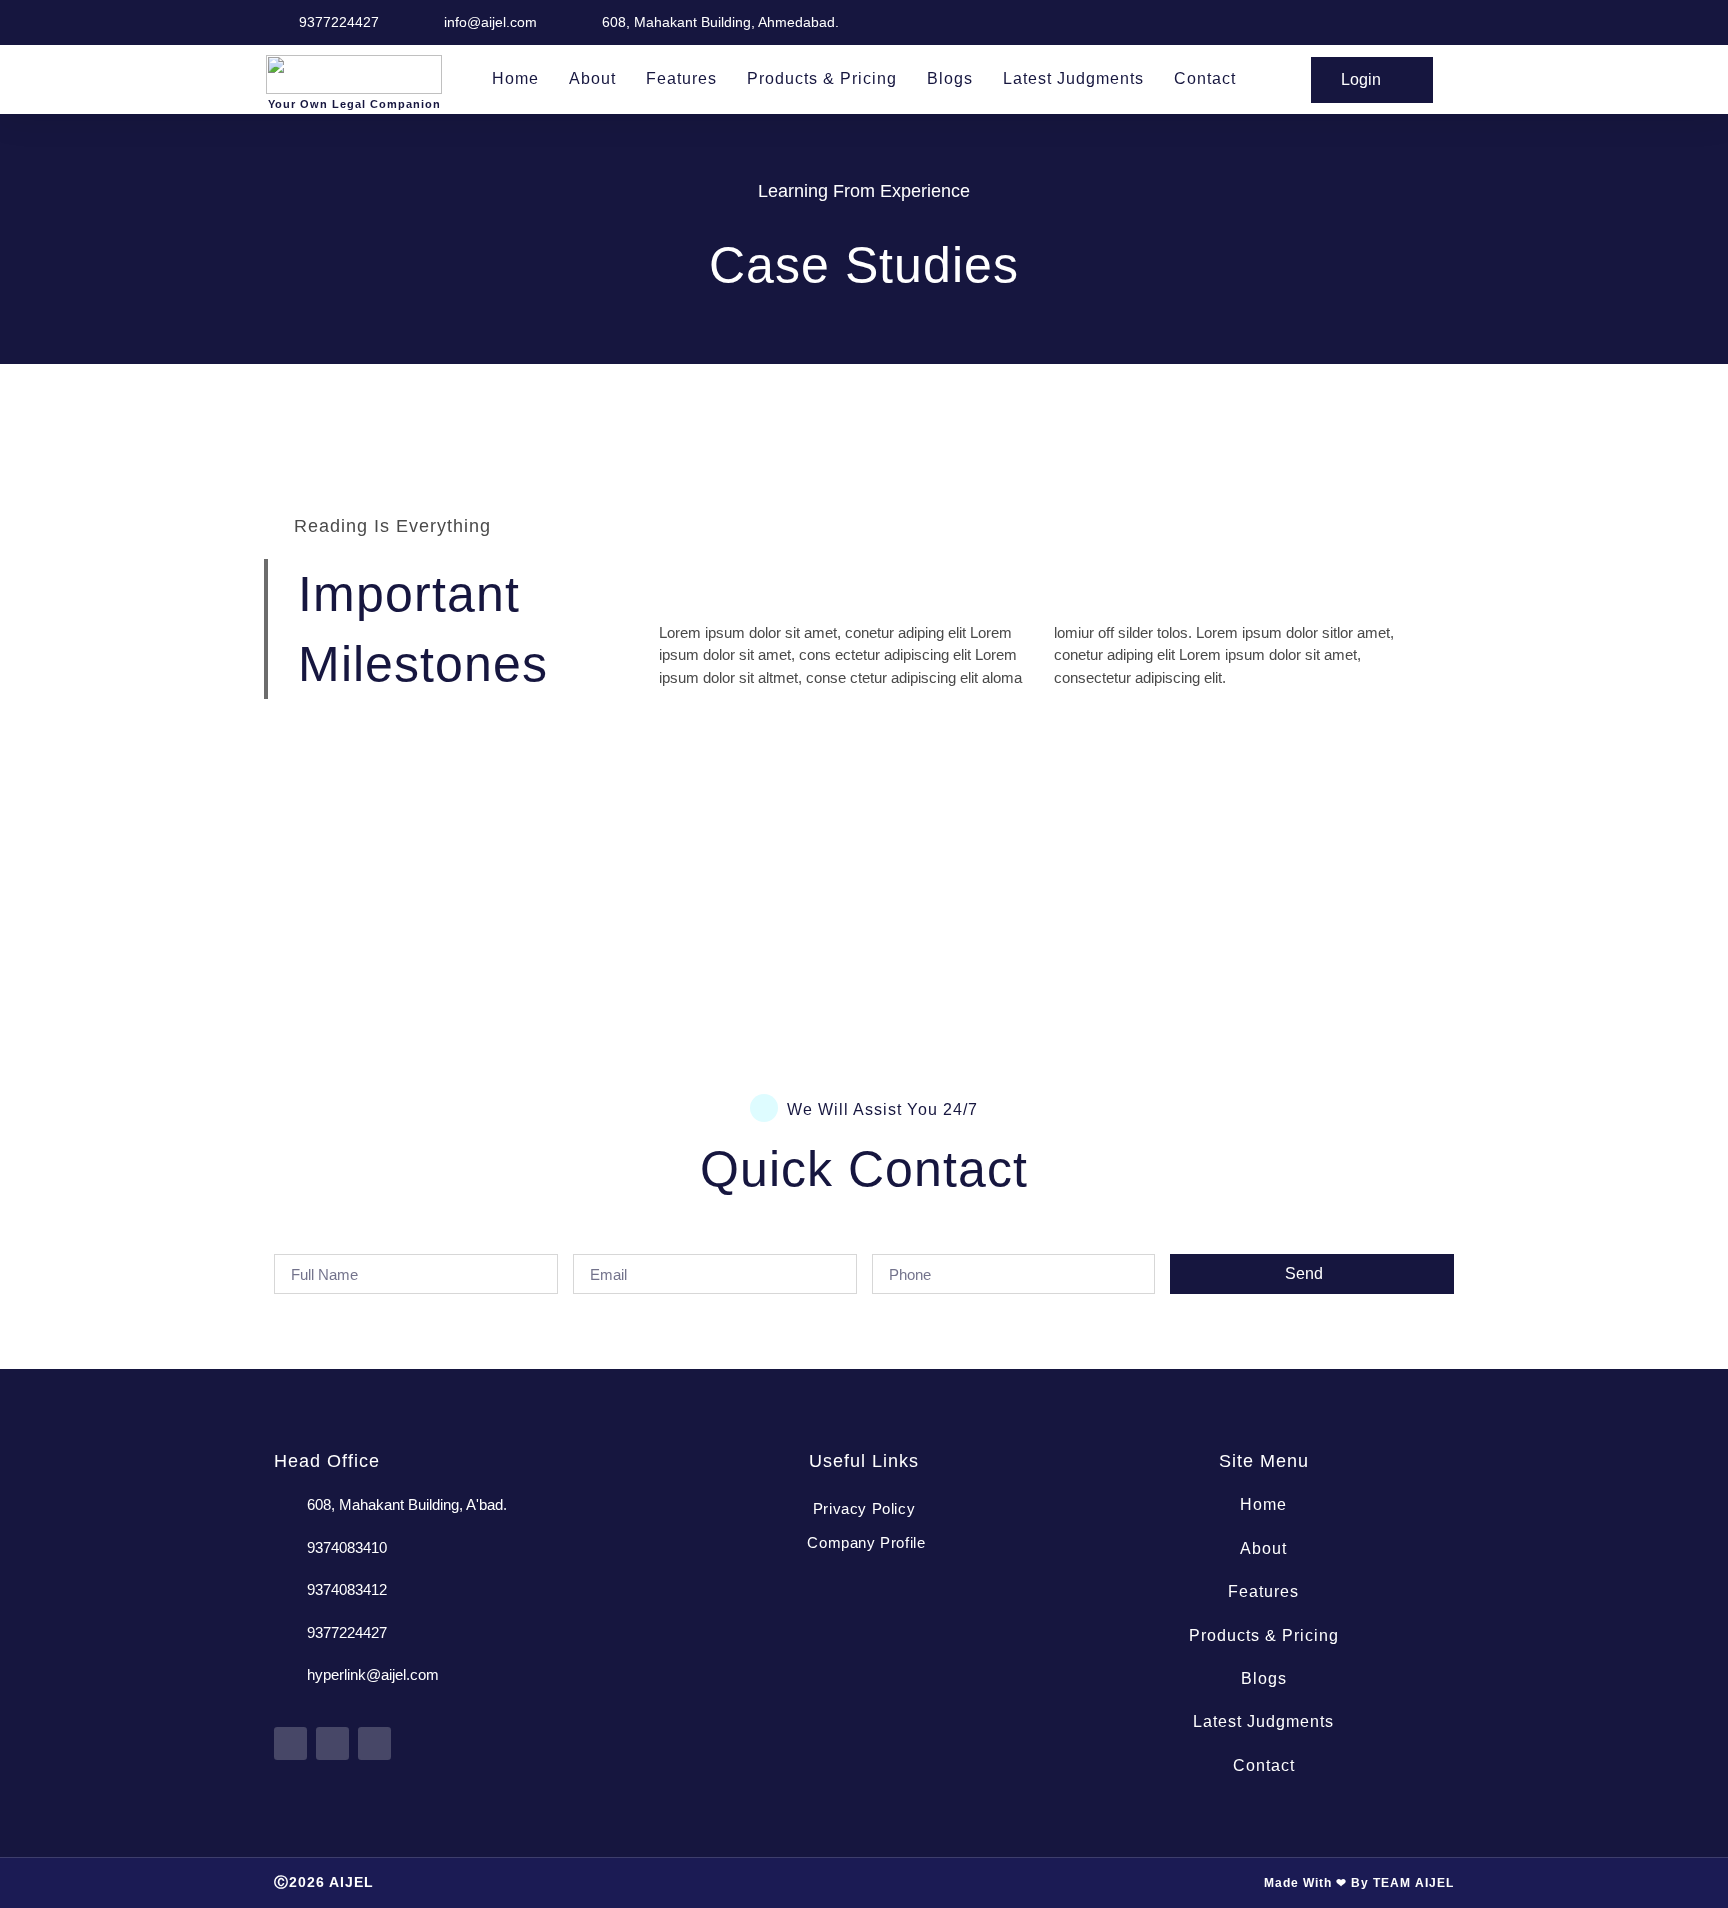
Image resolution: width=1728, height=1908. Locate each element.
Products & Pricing (822, 78)
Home (515, 78)
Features (681, 78)
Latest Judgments (1073, 78)
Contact (1205, 78)
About (592, 78)
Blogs (950, 78)
